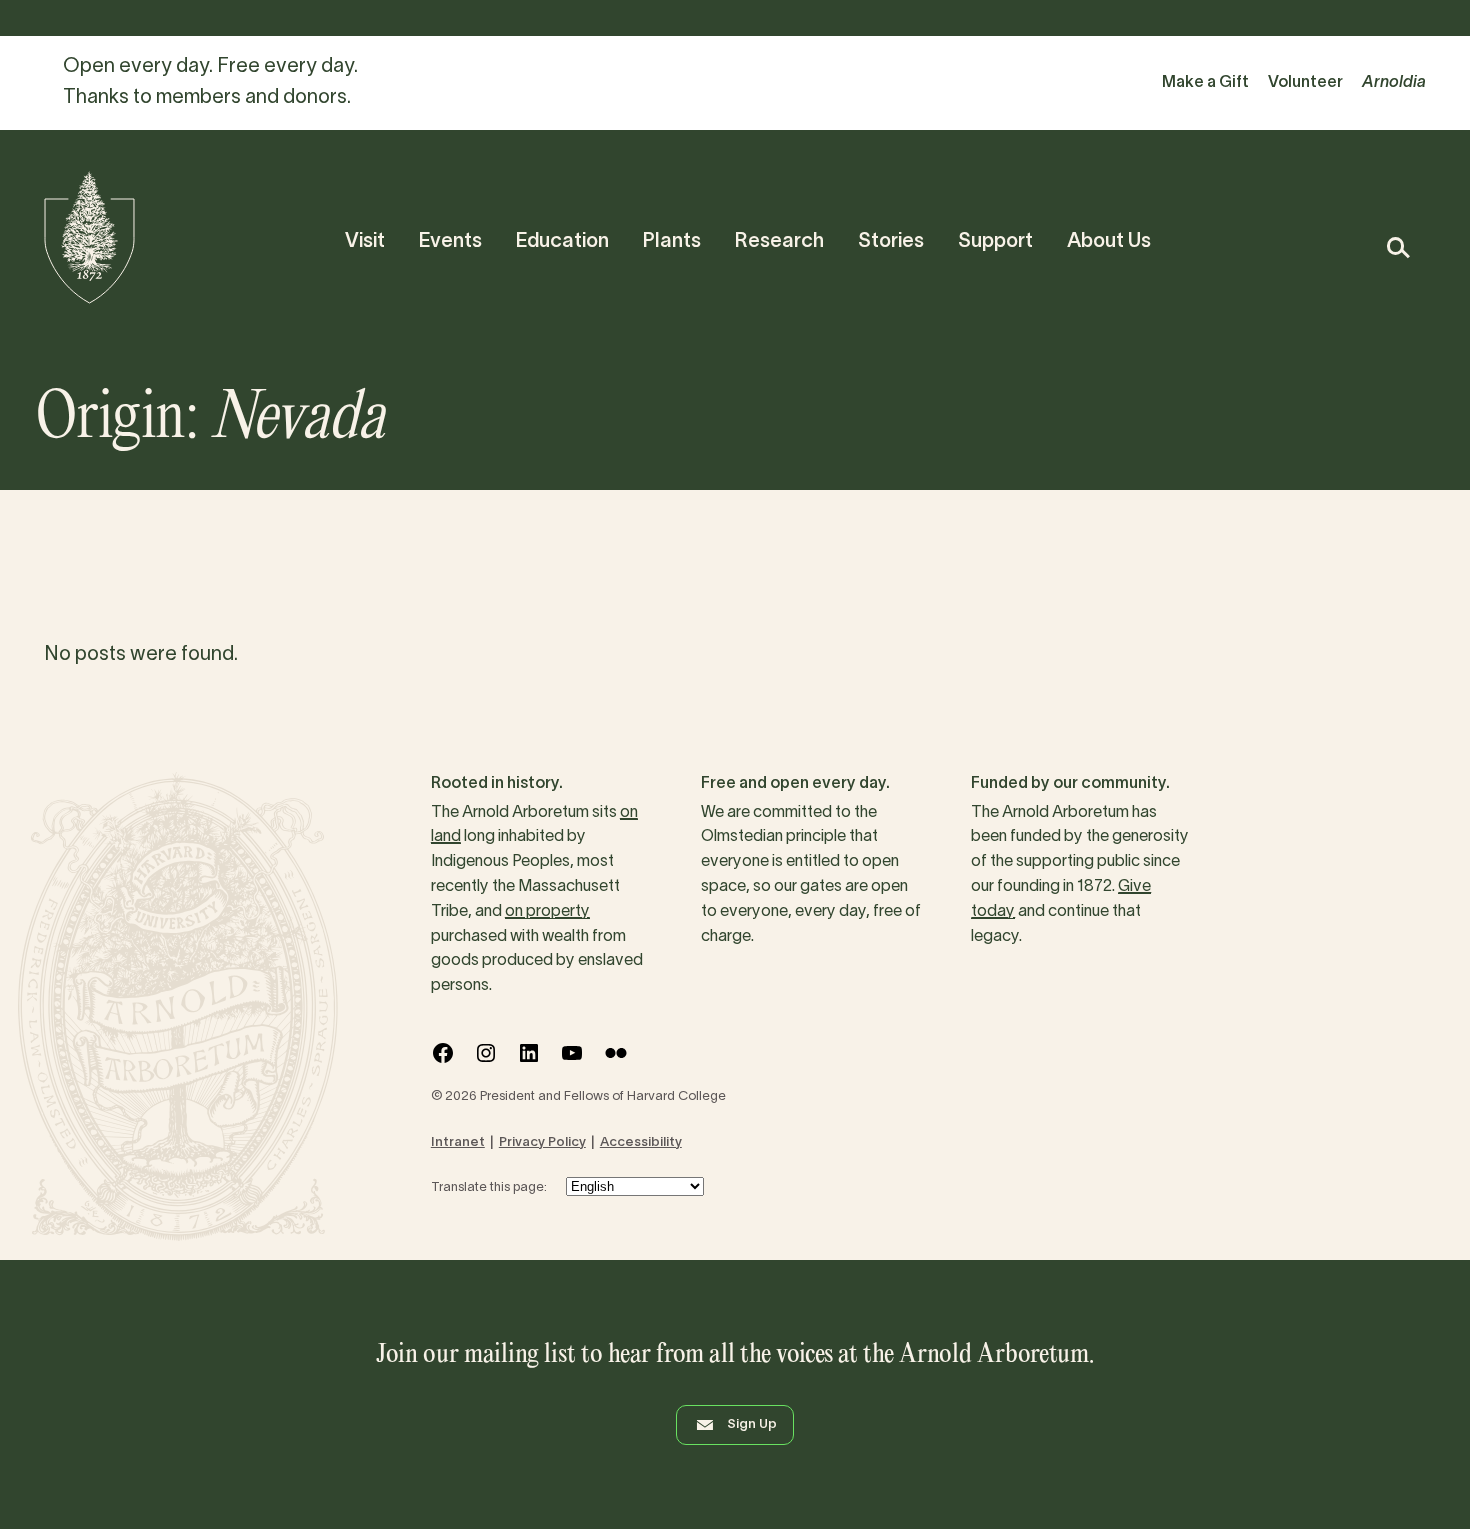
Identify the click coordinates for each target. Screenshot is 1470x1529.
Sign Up (752, 1425)
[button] (1397, 247)
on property (547, 912)
